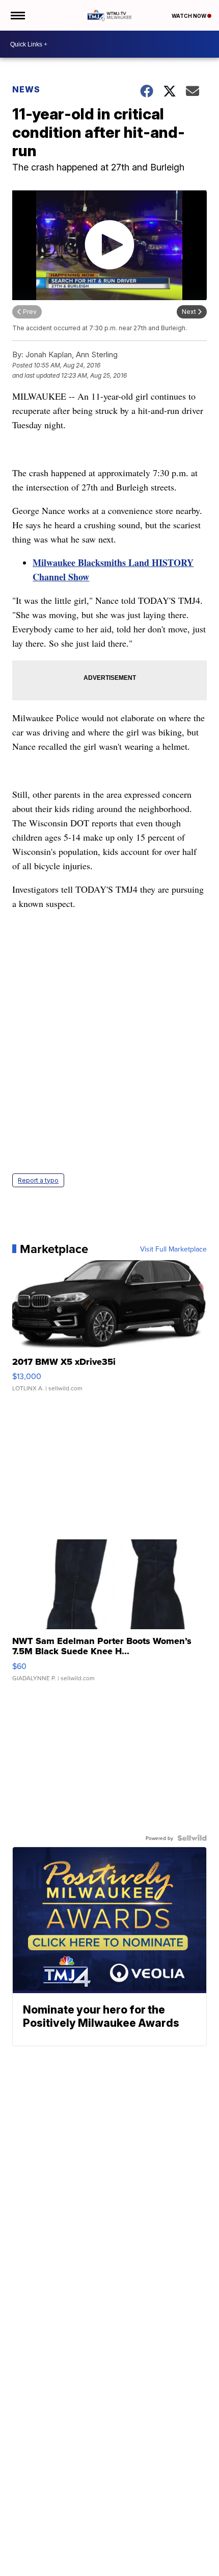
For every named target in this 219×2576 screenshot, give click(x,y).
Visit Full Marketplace (173, 1249)
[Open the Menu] (17, 15)
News (26, 89)
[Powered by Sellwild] (192, 1838)
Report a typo (38, 1180)
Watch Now (189, 16)
